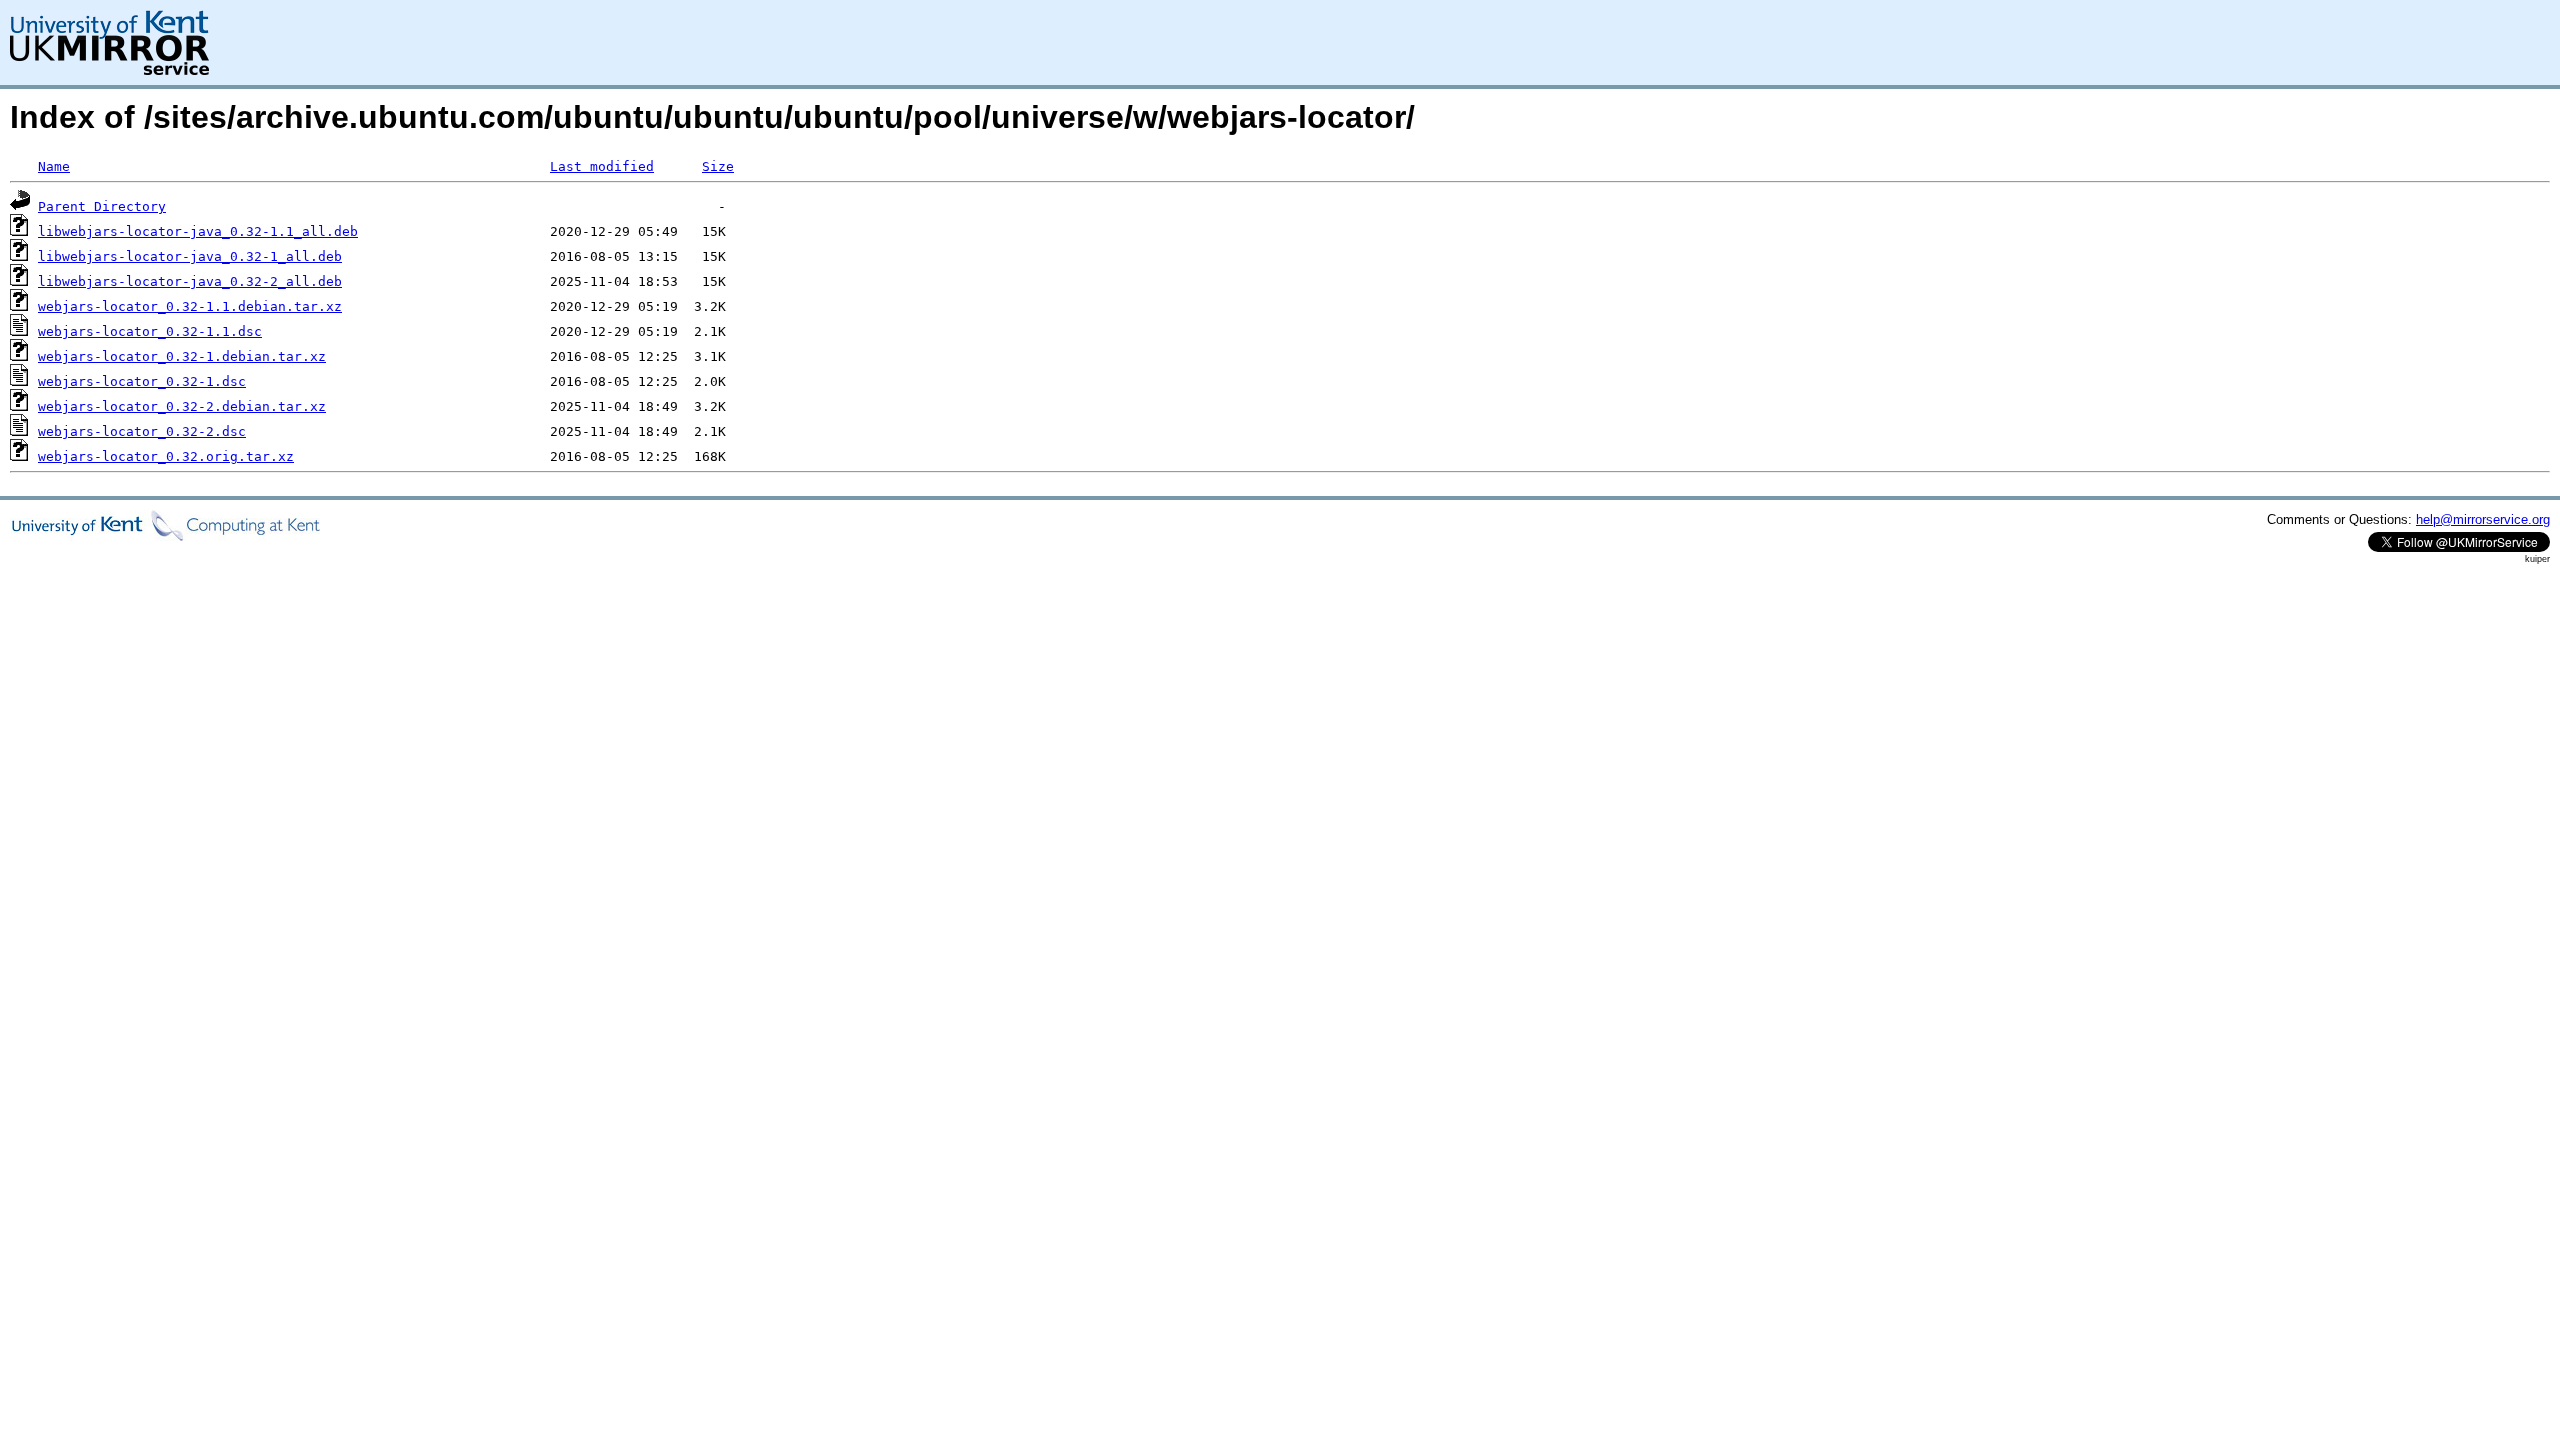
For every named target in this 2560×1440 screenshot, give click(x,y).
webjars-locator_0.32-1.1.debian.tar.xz (190, 306)
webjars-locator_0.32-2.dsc (142, 431)
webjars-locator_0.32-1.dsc (142, 381)
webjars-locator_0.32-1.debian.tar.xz (182, 356)
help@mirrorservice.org (2483, 519)
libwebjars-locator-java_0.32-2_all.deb (190, 281)
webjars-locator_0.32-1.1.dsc (150, 331)
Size (718, 166)
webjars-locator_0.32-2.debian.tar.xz (182, 406)
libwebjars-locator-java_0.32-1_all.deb (190, 256)
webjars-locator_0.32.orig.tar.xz (166, 456)
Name (54, 166)
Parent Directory (102, 206)
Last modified (602, 166)
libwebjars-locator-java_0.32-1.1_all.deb (198, 231)
